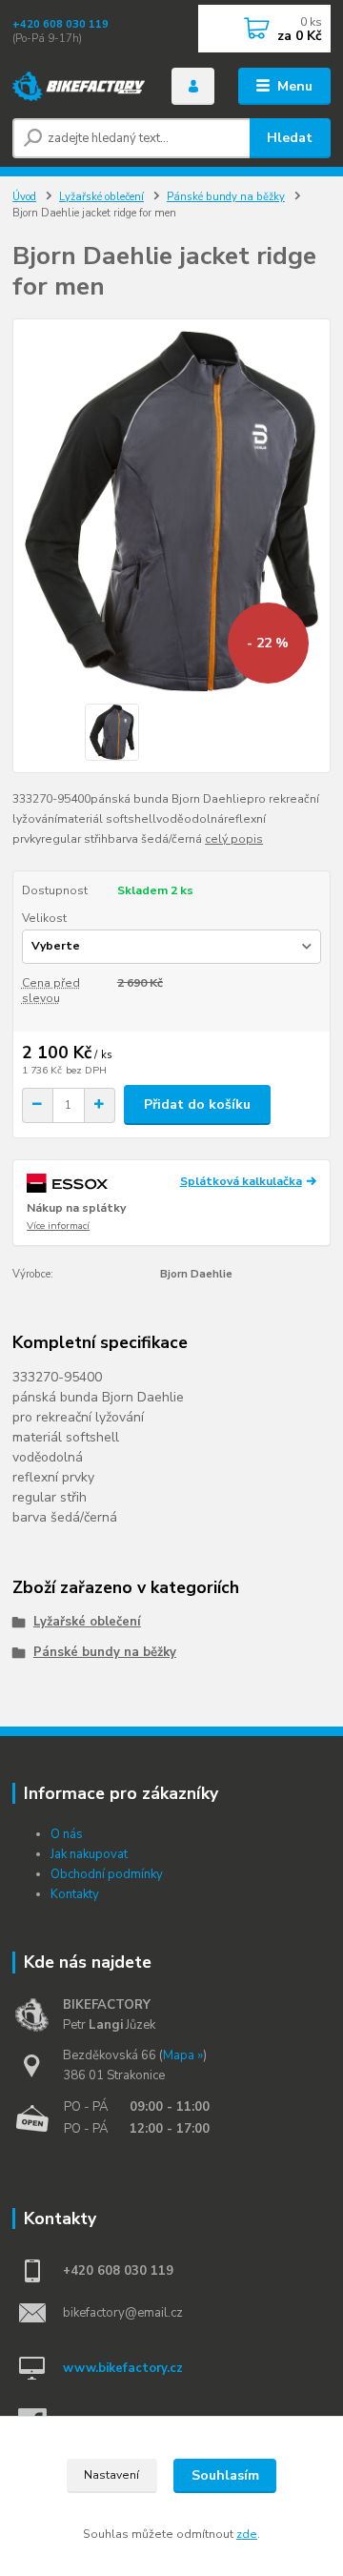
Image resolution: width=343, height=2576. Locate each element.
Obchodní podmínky (107, 1874)
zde (247, 2534)
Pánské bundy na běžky (226, 197)
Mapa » (183, 2055)
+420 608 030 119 (61, 24)
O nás (67, 1834)
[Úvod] (79, 87)
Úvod (24, 197)
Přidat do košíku (197, 1104)
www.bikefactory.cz (123, 2368)
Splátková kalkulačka (241, 1181)
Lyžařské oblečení (101, 197)
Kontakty (75, 1894)
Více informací (58, 1226)
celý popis (234, 839)
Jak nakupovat (89, 1854)
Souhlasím (225, 2475)
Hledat (290, 138)
